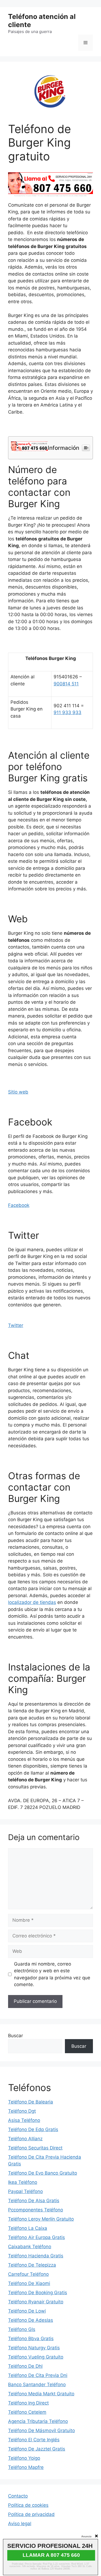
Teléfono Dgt (22, 2111)
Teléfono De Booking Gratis (38, 2293)
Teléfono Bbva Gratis (31, 2339)
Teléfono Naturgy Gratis (34, 2348)
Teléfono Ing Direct (28, 2403)
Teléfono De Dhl (25, 2366)
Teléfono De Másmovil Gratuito (41, 2430)
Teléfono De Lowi (27, 2311)
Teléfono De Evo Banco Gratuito (43, 2173)
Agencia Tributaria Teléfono (38, 2421)
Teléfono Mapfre (26, 2467)
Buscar (15, 2036)
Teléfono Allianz (25, 2139)
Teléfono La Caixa (28, 2228)
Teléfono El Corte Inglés (34, 2440)
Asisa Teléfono (24, 2120)
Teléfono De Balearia (31, 2102)
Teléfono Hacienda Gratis (36, 2256)
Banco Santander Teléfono (37, 2385)
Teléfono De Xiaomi (29, 2283)
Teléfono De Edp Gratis (33, 2129)
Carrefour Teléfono (28, 2274)
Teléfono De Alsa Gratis (34, 2201)
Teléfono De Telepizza (32, 2265)
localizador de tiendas (32, 1602)
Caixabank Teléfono (30, 2247)
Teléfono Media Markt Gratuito (41, 2394)
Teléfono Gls (22, 2329)
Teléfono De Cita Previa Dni (38, 2375)
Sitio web (18, 1092)
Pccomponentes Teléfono (36, 2210)
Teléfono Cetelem (27, 2412)
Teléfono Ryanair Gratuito (36, 2302)
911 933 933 (67, 712)
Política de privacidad (31, 2514)
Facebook (19, 1205)
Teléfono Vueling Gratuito (36, 2357)
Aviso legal (20, 2524)
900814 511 (66, 684)
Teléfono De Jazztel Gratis (37, 2449)
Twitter (16, 1325)
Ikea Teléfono (23, 2182)
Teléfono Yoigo (24, 2458)
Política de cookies (28, 2505)
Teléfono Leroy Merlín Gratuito (41, 2219)
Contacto (18, 2496)
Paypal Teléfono (25, 2191)
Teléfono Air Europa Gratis (36, 2237)
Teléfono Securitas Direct (35, 2148)
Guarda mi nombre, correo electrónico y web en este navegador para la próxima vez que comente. (52, 1974)
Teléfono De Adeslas (31, 2320)
